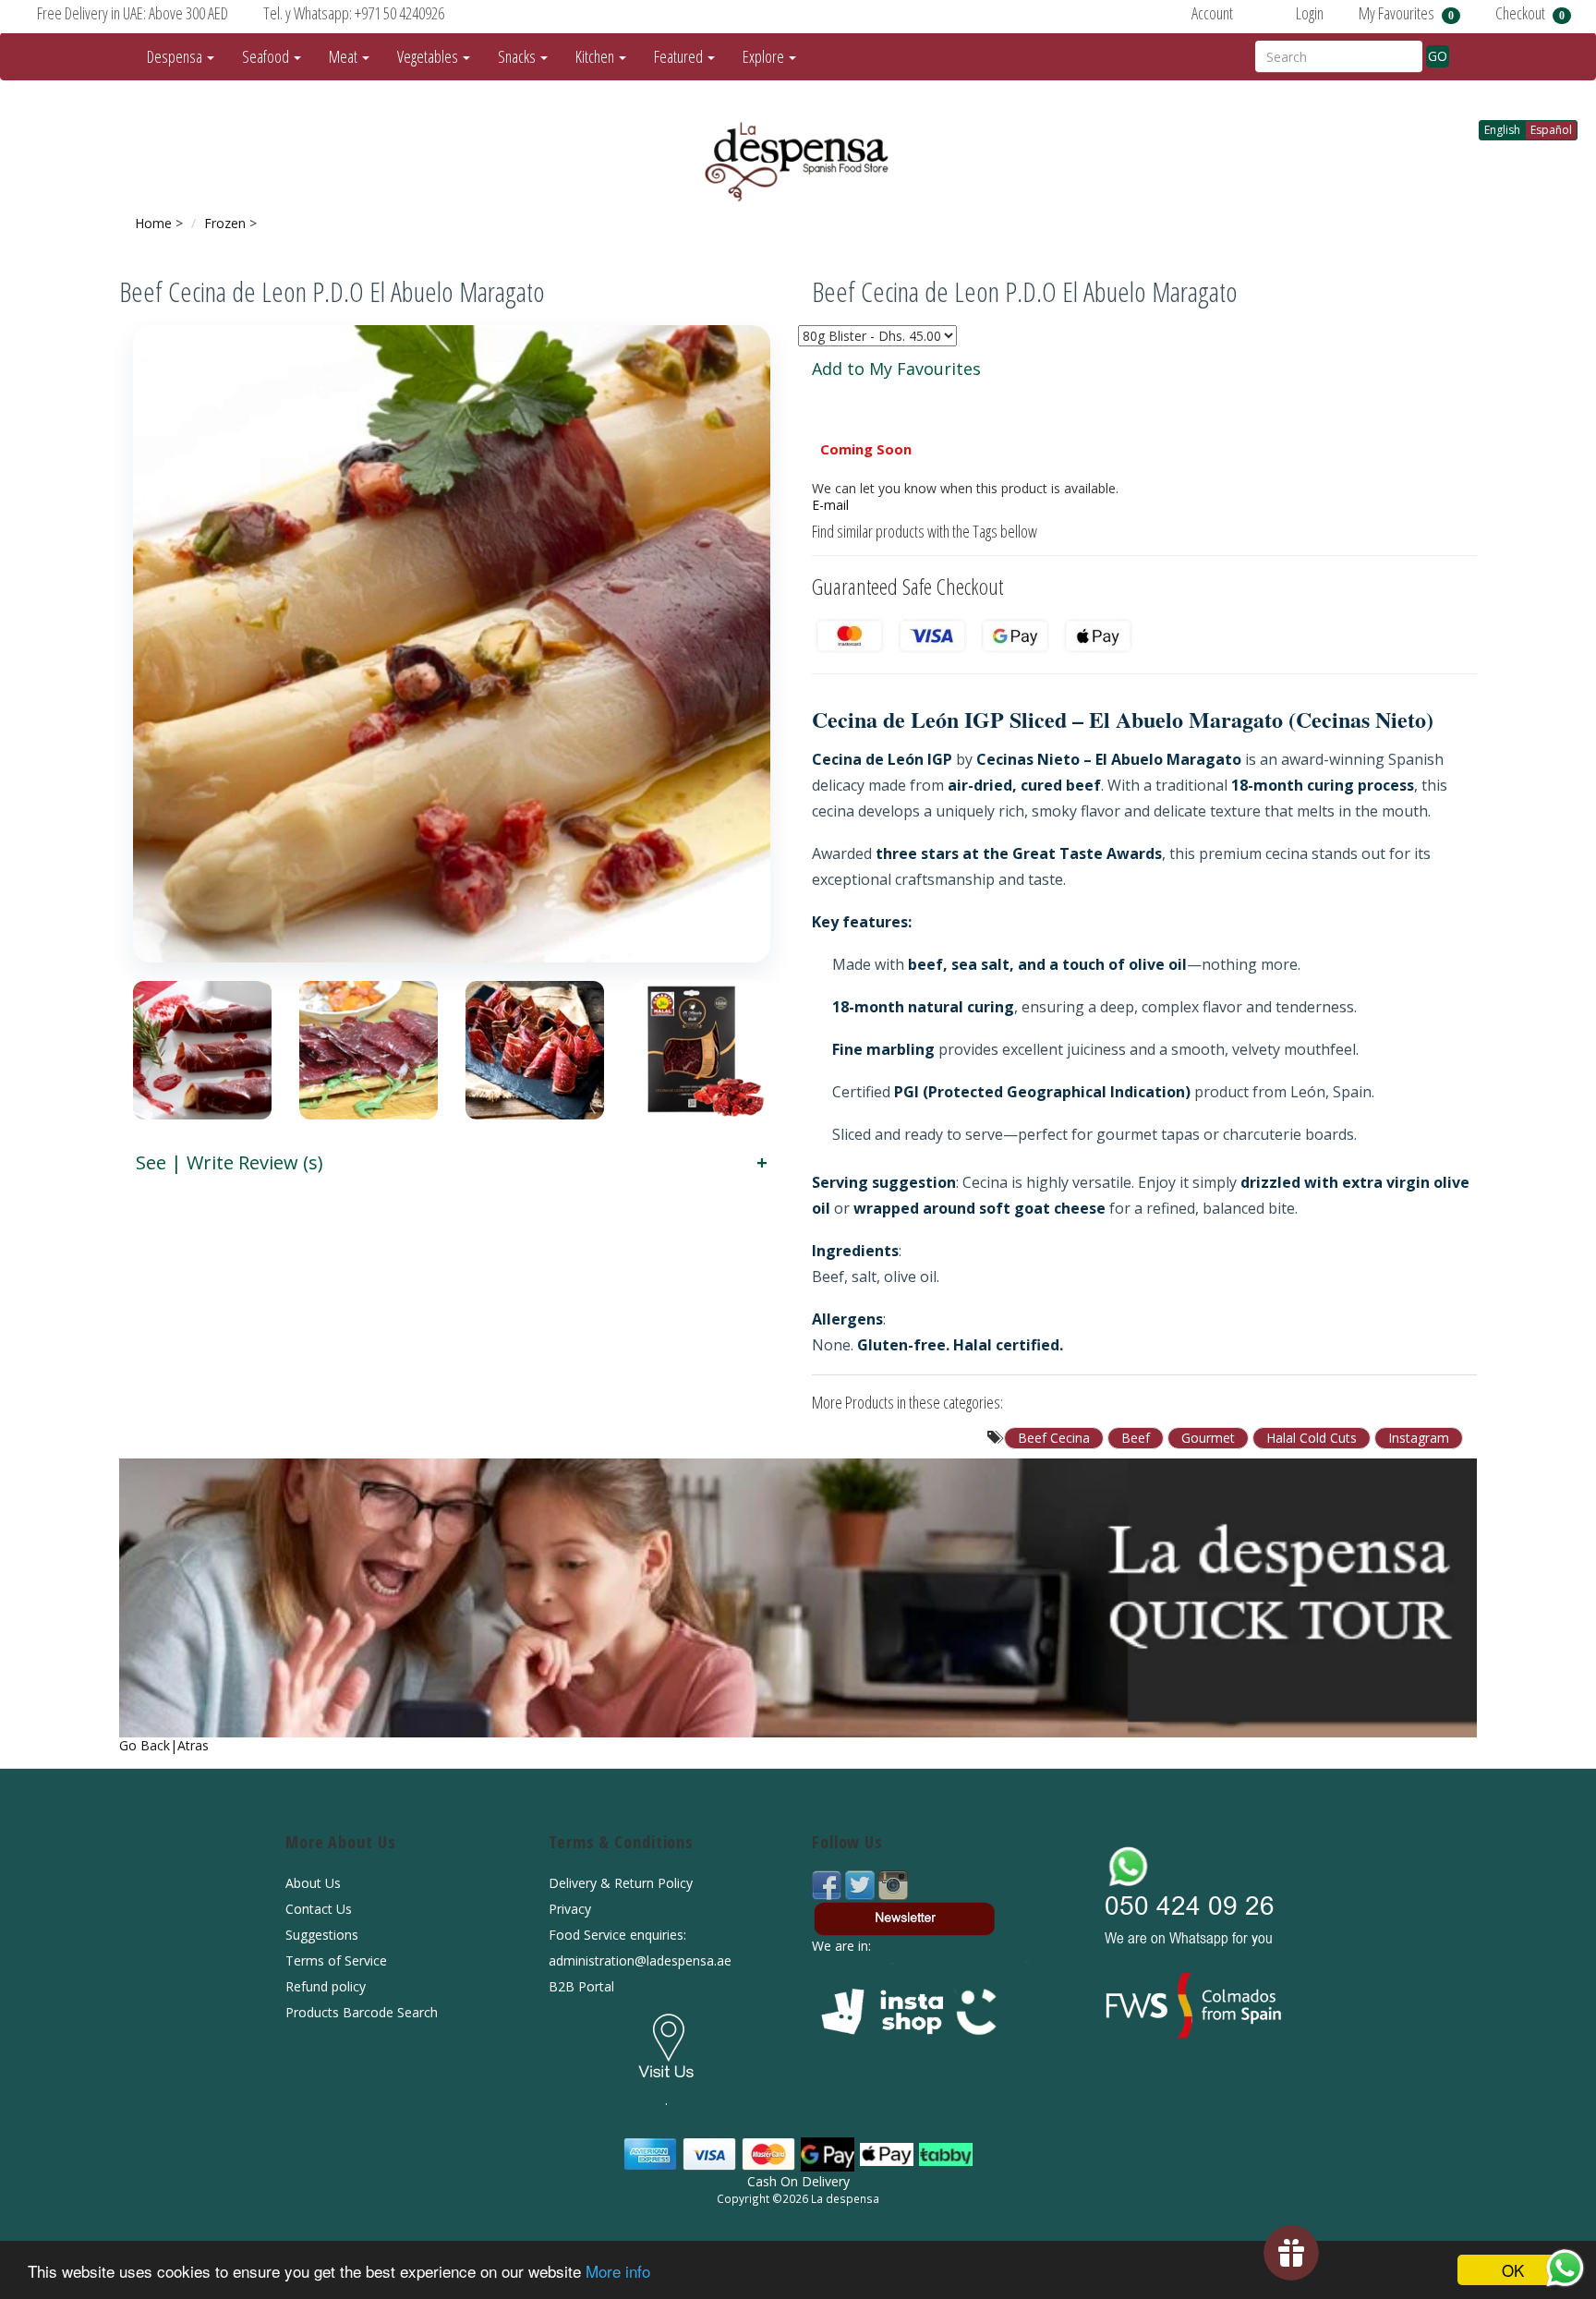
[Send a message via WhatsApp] (1565, 2268)
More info (618, 2271)
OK (1513, 2270)
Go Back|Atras (164, 1745)
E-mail (830, 505)
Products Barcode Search (362, 2012)
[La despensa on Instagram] (893, 1884)
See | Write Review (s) (230, 1162)
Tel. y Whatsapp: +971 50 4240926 (354, 13)
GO (1438, 56)
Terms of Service (336, 1960)
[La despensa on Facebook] (828, 1884)
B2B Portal (581, 1986)
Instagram (1419, 1438)
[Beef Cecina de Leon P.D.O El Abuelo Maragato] (452, 644)
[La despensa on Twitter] (862, 1884)
